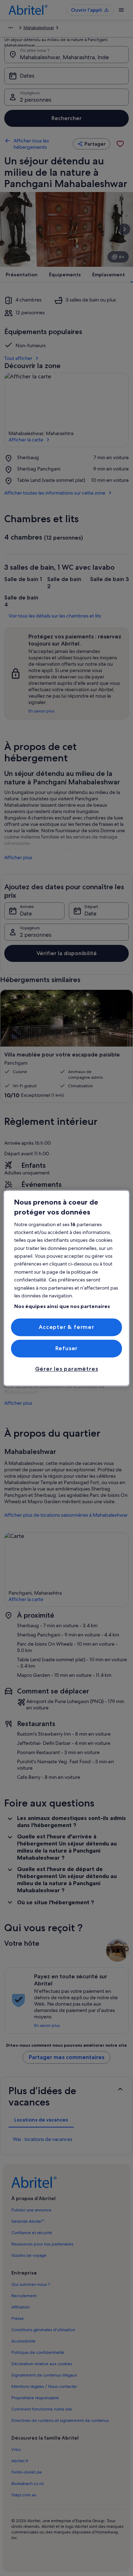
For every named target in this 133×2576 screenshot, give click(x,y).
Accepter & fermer (66, 1327)
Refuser (67, 1348)
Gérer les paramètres (67, 1369)
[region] (66, 1288)
